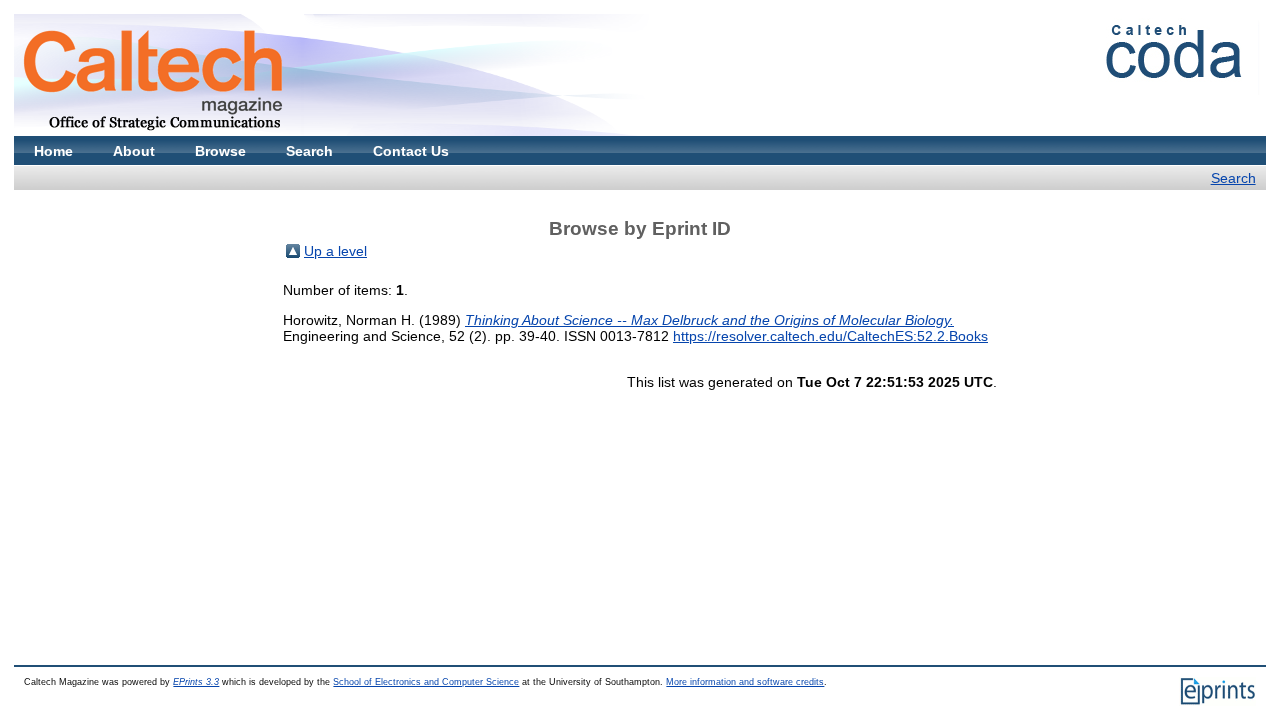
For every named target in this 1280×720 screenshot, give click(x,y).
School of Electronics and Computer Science (426, 682)
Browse (220, 151)
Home (53, 151)
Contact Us (411, 151)
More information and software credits (745, 682)
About (134, 151)
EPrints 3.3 (196, 682)
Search (309, 151)
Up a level (335, 251)
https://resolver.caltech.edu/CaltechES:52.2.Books (830, 336)
